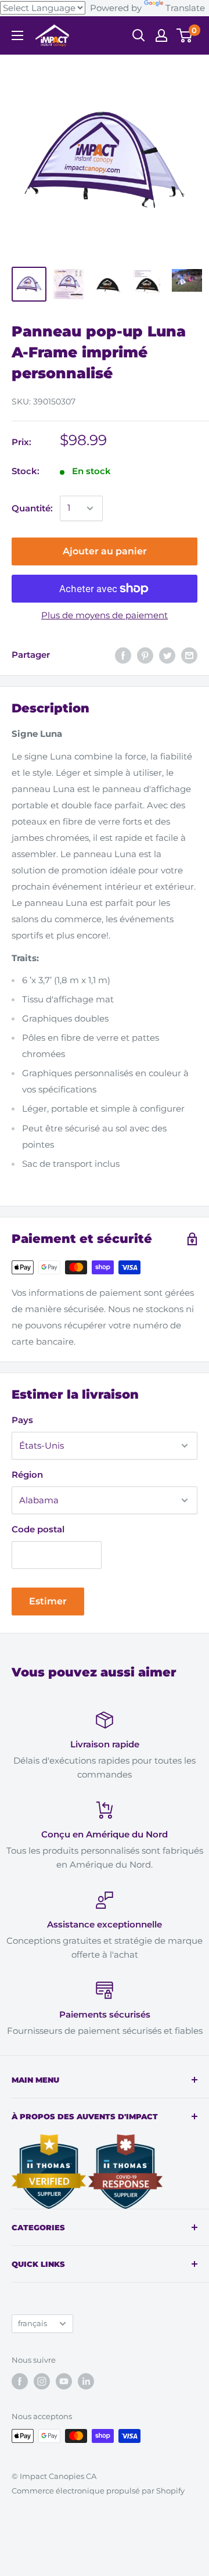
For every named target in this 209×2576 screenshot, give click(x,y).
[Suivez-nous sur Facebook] (20, 2381)
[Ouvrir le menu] (17, 35)
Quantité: (32, 508)
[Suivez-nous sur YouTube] (64, 2381)
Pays (22, 1420)
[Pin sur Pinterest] (145, 655)
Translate (185, 8)
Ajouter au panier (105, 551)
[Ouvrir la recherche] (139, 35)
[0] (185, 35)
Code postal (38, 1529)
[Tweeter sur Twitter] (167, 655)
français (33, 2324)
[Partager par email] (189, 655)
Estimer (48, 1601)
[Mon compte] (161, 35)
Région (27, 1475)
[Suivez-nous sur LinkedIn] (86, 2381)
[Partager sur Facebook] (123, 655)
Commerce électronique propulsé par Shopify (98, 2491)
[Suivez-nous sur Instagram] (42, 2381)
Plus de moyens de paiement (105, 615)
